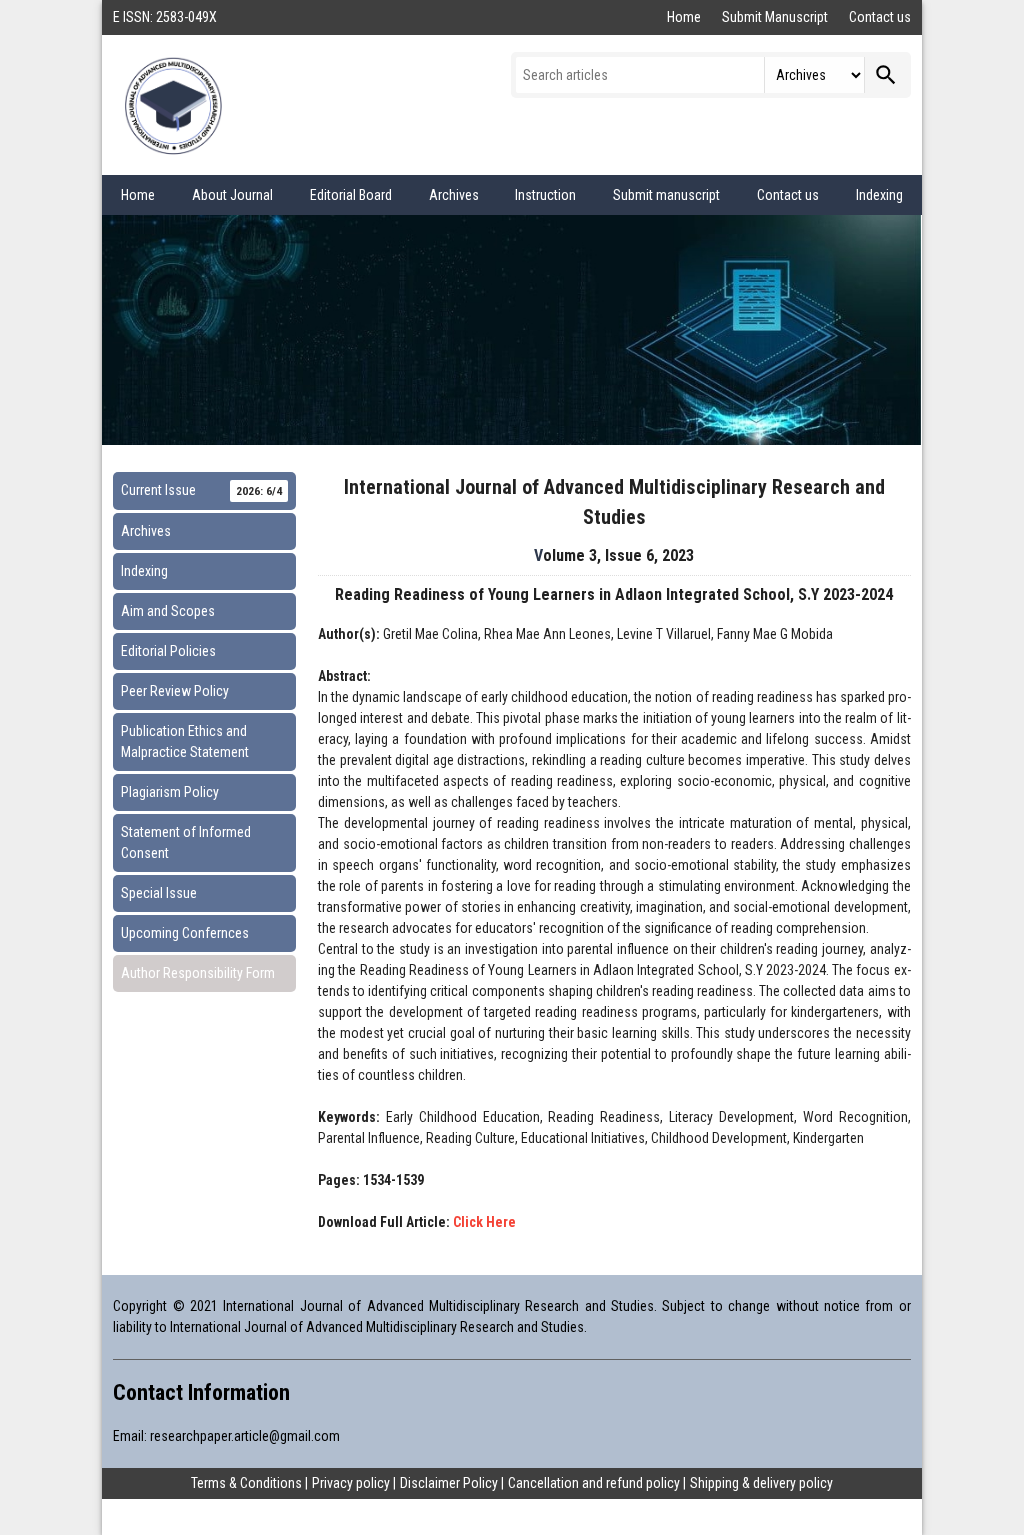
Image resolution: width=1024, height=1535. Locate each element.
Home (685, 17)
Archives (454, 195)
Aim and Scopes (168, 611)
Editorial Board (351, 195)
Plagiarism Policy (170, 792)
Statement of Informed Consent (186, 842)
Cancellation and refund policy (594, 1483)
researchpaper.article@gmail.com (245, 1436)
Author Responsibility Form (198, 973)
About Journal (232, 195)
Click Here (484, 1222)
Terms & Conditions (246, 1483)
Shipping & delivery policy (761, 1483)
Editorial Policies (168, 651)
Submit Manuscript (776, 17)
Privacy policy (351, 1483)
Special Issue (159, 893)
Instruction (545, 195)
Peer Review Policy (175, 691)
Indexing (879, 195)
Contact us (880, 17)
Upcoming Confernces (185, 933)
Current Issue (201, 490)
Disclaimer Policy (449, 1483)
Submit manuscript (666, 195)
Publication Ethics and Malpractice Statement (185, 741)
